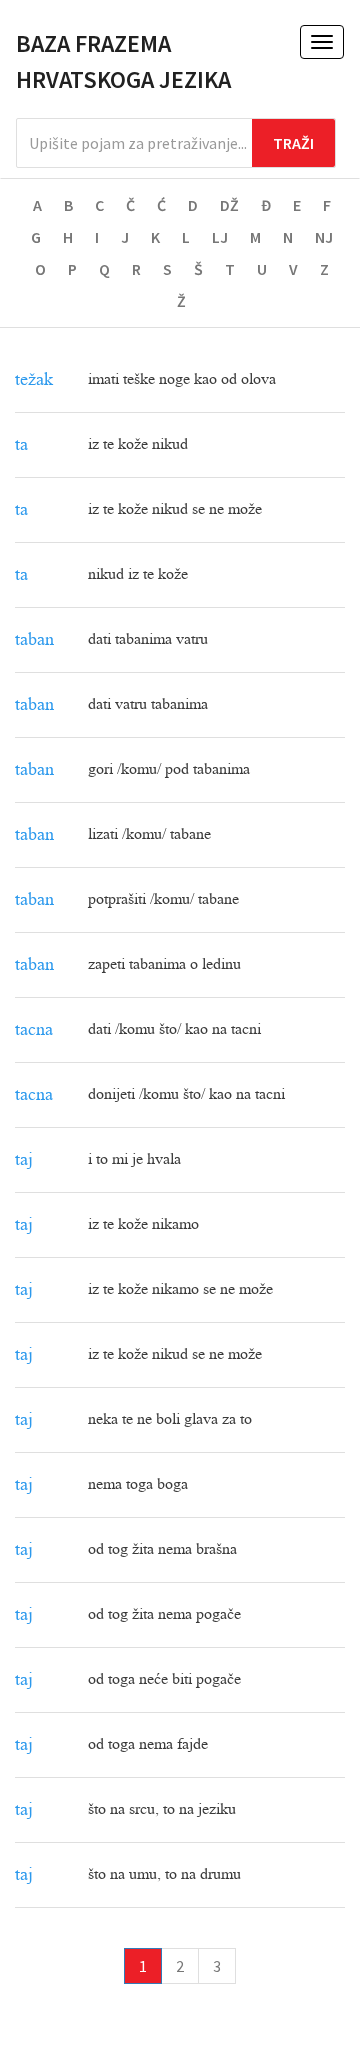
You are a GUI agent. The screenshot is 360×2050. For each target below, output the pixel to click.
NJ (324, 237)
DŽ (229, 205)
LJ (220, 237)
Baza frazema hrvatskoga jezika (123, 61)
